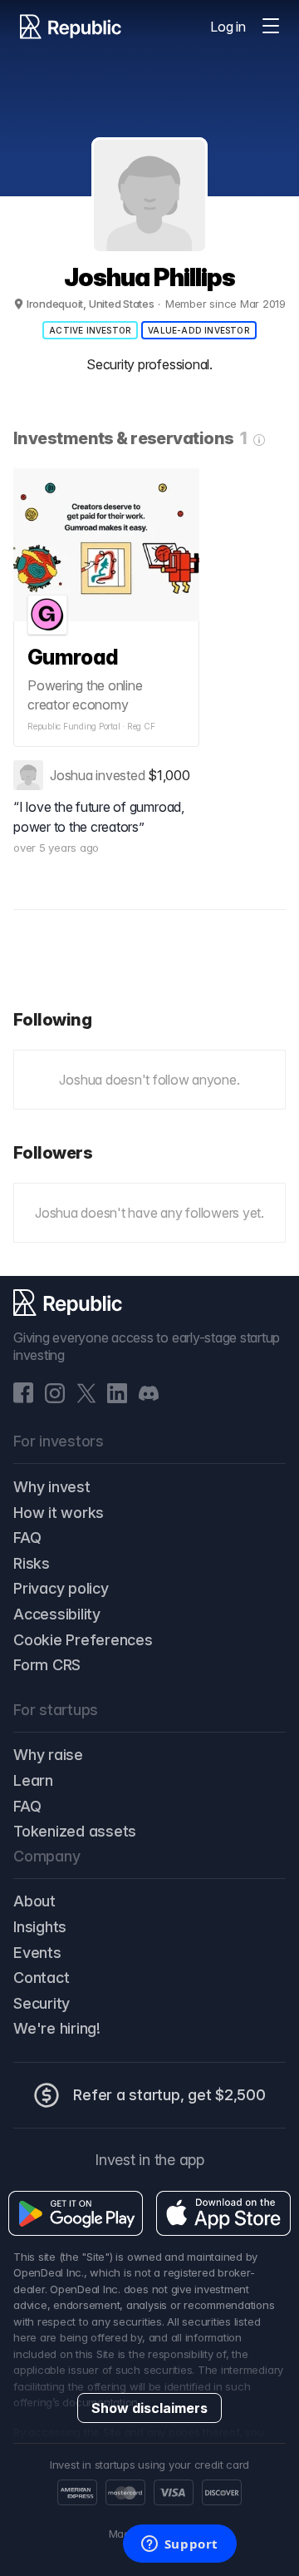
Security (42, 2003)
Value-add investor (199, 330)
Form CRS (47, 1665)
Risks (32, 1563)
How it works (59, 1513)
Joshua (71, 775)
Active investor (90, 330)
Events (37, 1953)
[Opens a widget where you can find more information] (179, 2545)
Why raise (48, 1755)
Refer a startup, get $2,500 (169, 2095)
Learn (33, 1780)
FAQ (27, 1538)
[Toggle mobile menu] (271, 27)
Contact (41, 1978)
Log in (228, 27)
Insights (40, 1927)
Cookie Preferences (83, 1640)
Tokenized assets (75, 1831)
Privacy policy (61, 1588)
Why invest (52, 1487)
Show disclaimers (149, 2408)
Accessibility (57, 1614)
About (34, 1901)
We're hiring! (57, 2028)
